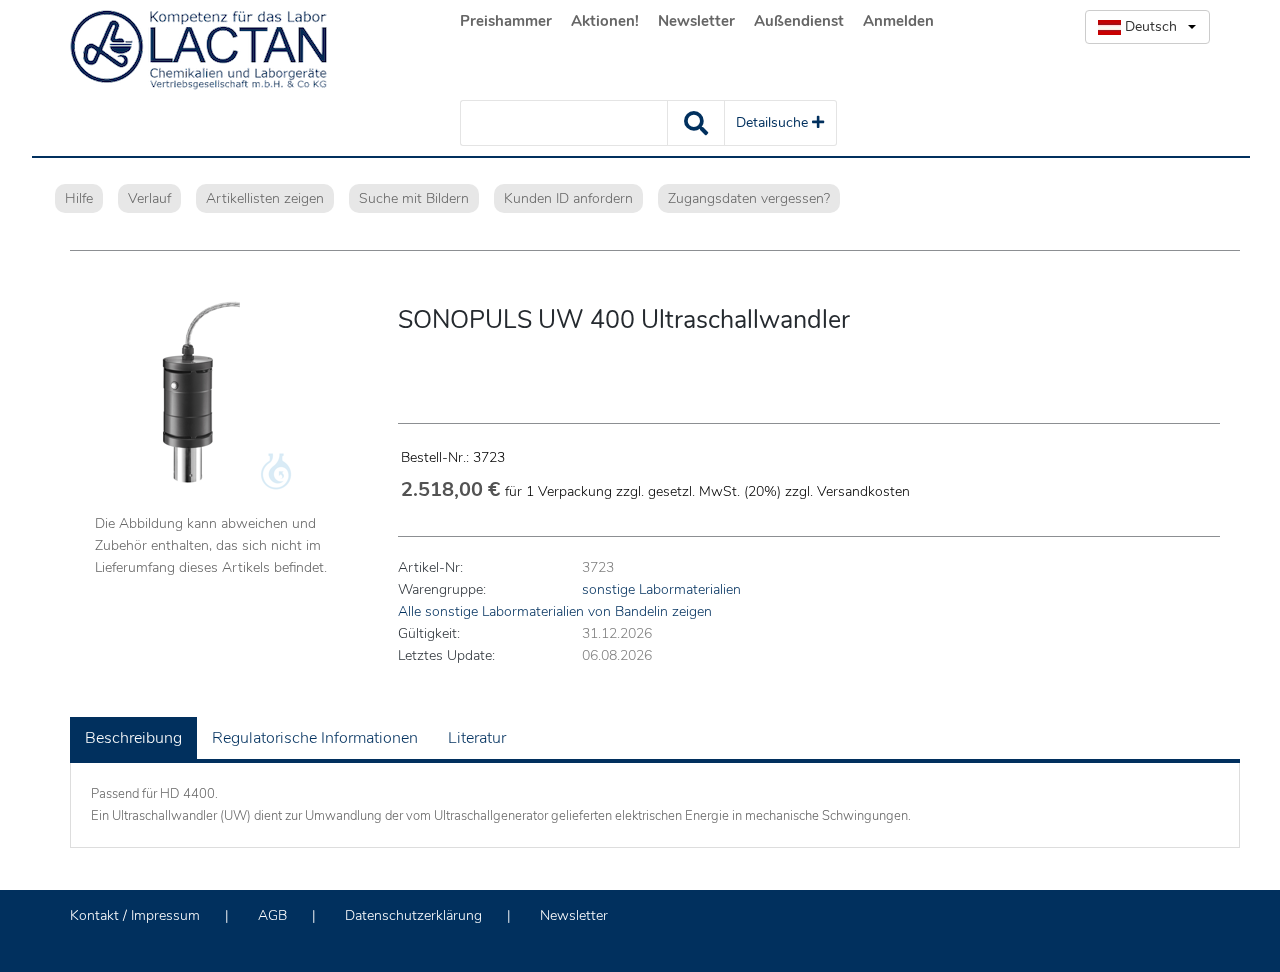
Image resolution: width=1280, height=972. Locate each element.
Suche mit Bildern (414, 198)
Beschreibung (133, 738)
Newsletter (696, 21)
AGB (272, 915)
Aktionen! (605, 21)
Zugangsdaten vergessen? (749, 198)
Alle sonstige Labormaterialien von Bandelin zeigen (555, 611)
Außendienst (799, 21)
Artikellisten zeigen (265, 198)
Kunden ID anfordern (568, 198)
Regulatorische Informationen (315, 738)
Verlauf (149, 198)
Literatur (477, 738)
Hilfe (79, 198)
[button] (1147, 27)
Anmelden (898, 21)
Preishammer (506, 21)
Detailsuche (774, 122)
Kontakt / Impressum (135, 915)
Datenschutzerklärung (413, 915)
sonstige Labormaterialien (661, 589)
